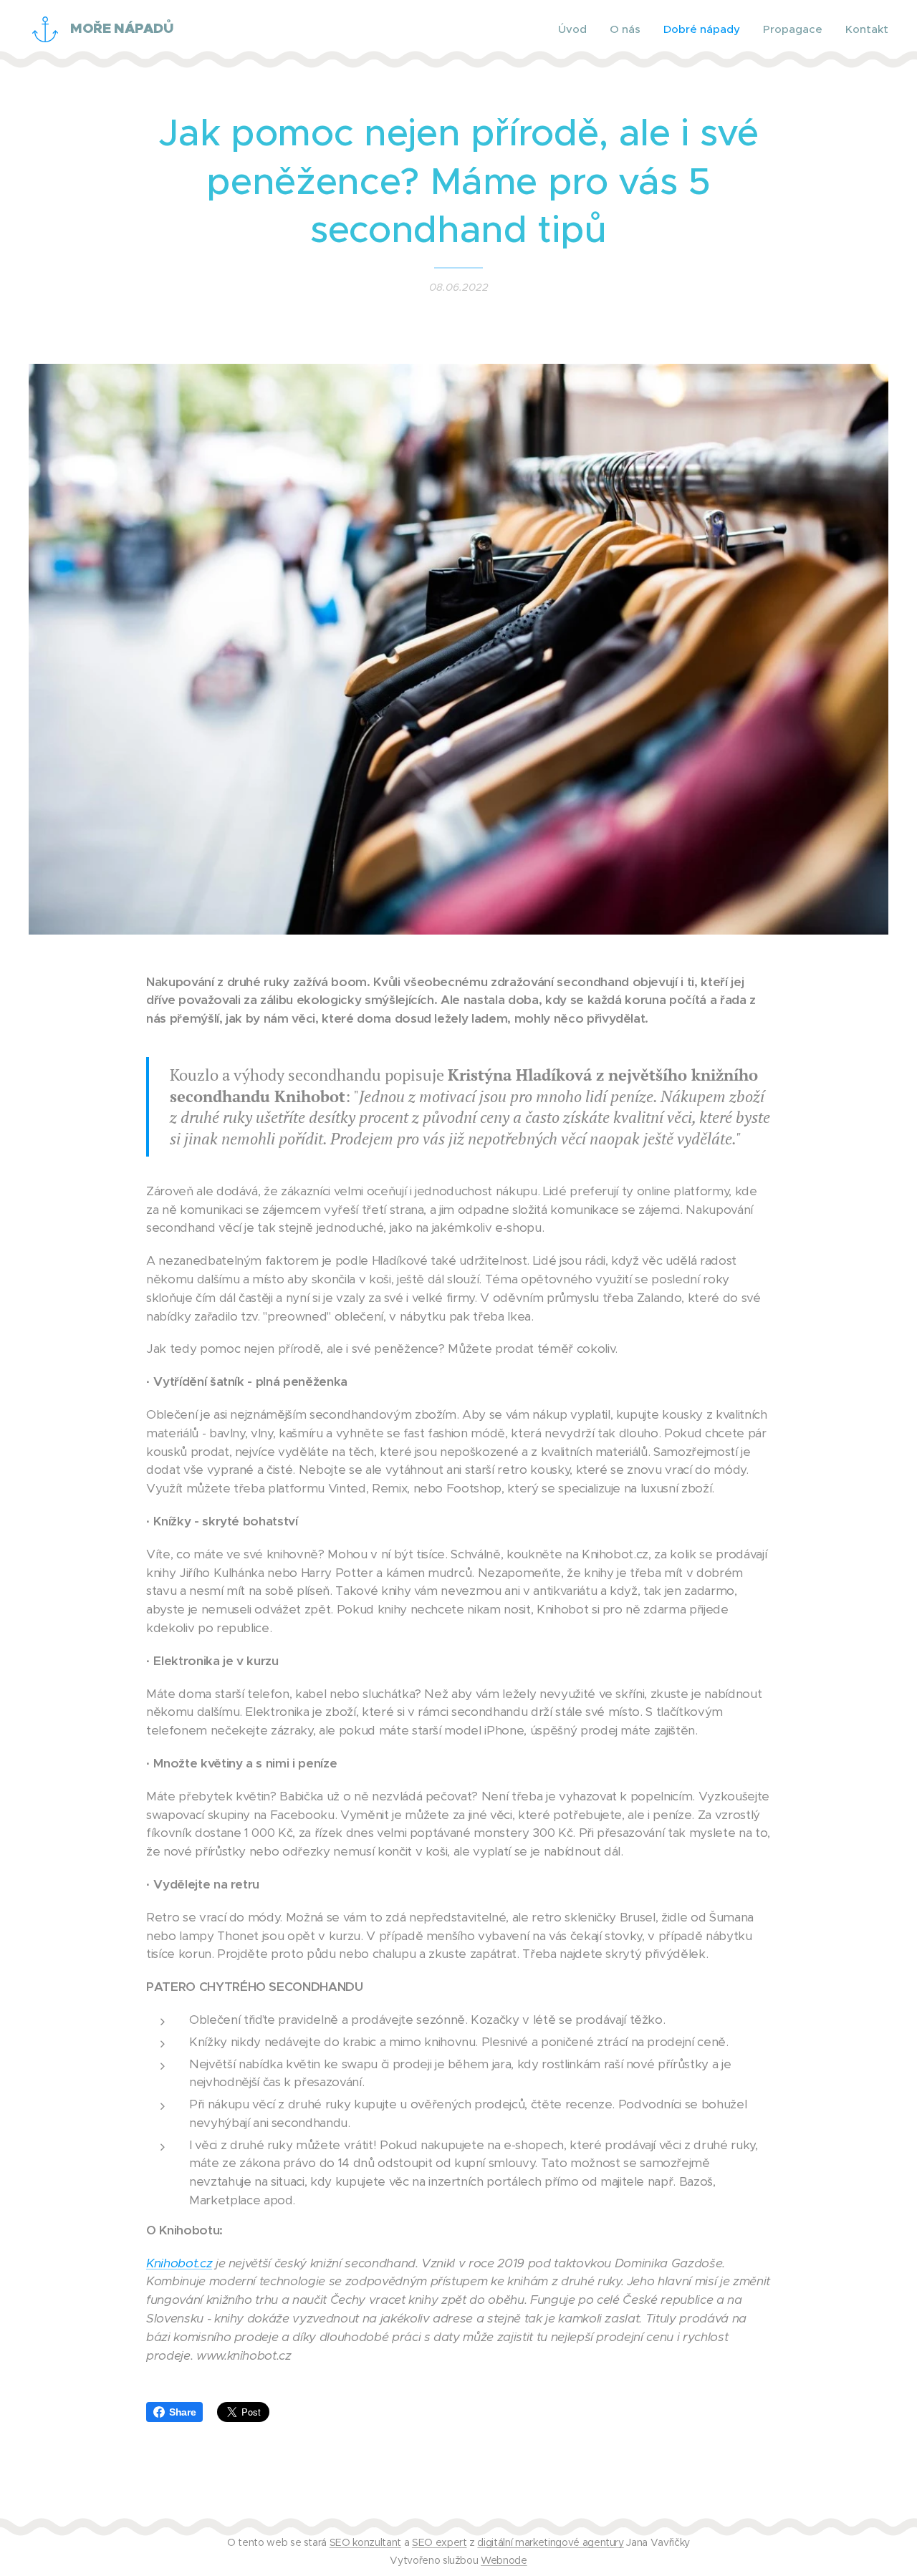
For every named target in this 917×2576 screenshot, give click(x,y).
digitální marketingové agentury (550, 2542)
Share (182, 2412)
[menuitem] (576, 29)
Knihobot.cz (179, 2263)
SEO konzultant (365, 2542)
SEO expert (440, 2542)
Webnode (504, 2560)
